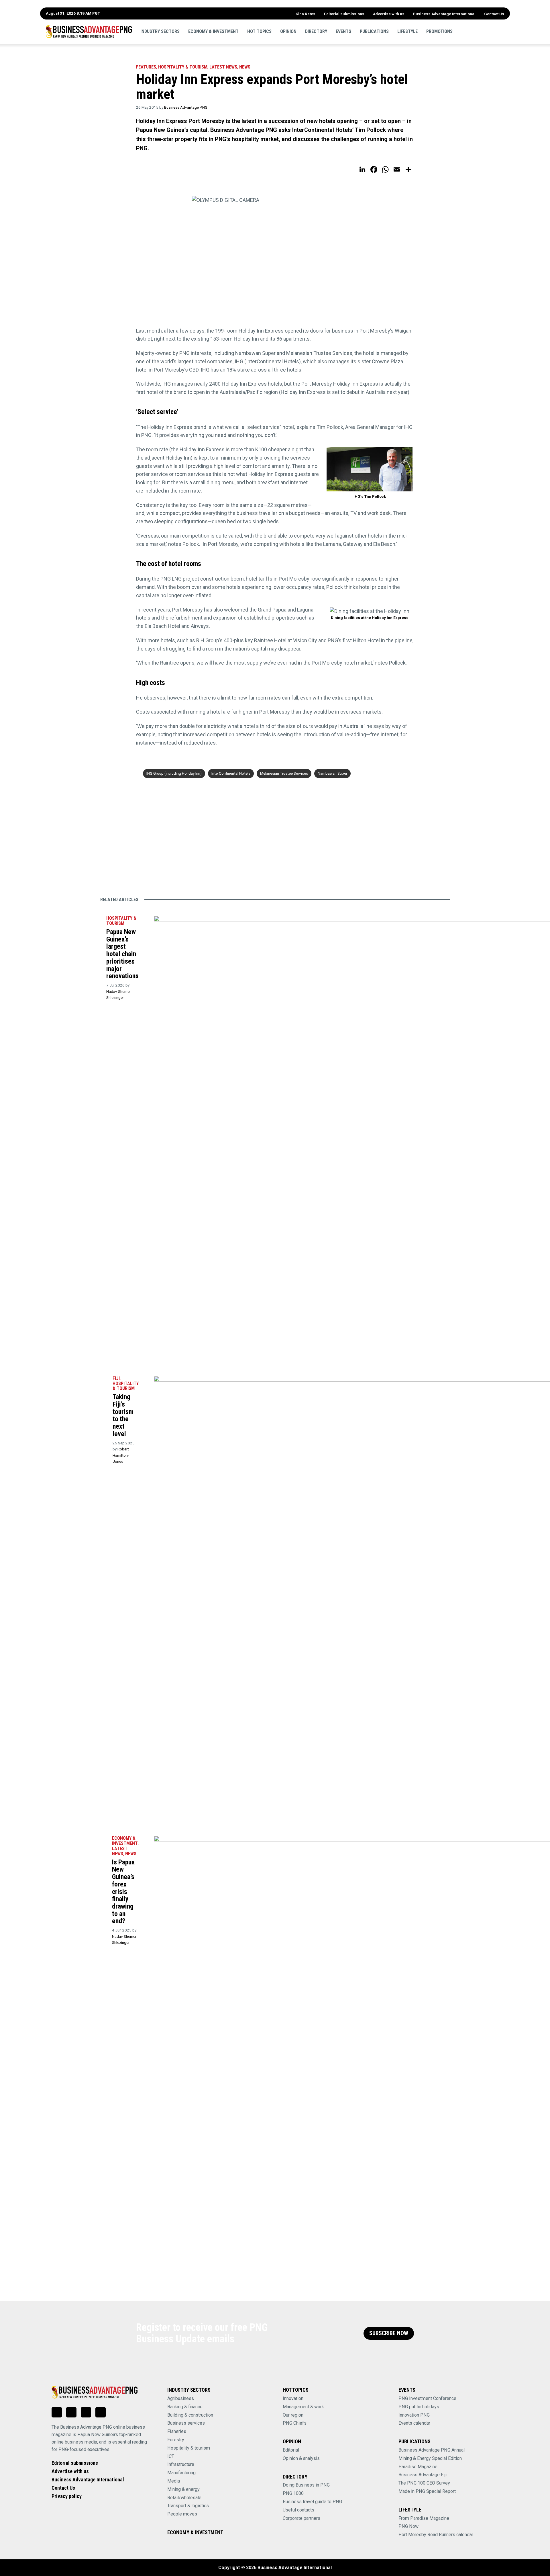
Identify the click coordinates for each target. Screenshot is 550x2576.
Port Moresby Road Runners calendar (436, 2535)
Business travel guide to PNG (312, 2502)
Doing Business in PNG (306, 2485)
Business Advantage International (444, 14)
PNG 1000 (293, 2493)
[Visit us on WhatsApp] (86, 2412)
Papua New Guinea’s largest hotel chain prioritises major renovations (122, 954)
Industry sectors (160, 31)
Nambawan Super (332, 773)
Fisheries (177, 2431)
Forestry (176, 2440)
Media (174, 2481)
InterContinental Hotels (231, 773)
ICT (171, 2456)
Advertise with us (389, 14)
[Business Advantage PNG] (89, 32)
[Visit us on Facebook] (71, 2412)
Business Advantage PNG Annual (432, 2450)
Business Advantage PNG (186, 107)
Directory (316, 31)
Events (343, 31)
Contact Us (494, 14)
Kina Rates (306, 14)
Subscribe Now (389, 2333)
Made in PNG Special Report (427, 2491)
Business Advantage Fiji (423, 2475)
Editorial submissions (344, 14)
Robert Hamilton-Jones (121, 1455)
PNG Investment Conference (427, 2398)
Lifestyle (407, 31)
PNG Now (408, 2526)
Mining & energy (183, 2489)
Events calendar (414, 2423)
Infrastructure (181, 2464)
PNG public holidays (419, 2407)
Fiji (116, 1378)
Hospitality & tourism (183, 67)
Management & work (303, 2407)
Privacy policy (67, 2496)
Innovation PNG (414, 2415)
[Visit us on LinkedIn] (57, 2412)
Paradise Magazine (418, 2467)
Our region (293, 2415)
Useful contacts (298, 2510)
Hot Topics (259, 31)
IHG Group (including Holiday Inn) (174, 773)
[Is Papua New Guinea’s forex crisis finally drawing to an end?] (98, 1840)
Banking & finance (185, 2407)
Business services (186, 2423)
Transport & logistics (188, 2506)
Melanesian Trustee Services (284, 773)
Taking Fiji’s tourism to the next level (123, 1415)
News (245, 67)
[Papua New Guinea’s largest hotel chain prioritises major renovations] (93, 920)
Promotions (439, 31)
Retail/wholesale (184, 2498)
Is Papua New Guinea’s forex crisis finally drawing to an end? (123, 1892)
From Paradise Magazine (424, 2518)
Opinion (288, 31)
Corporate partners (301, 2518)
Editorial (291, 2450)
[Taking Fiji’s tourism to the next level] (99, 1380)
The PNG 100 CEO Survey (424, 2483)
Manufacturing (181, 2473)
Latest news (223, 67)
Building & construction (190, 2415)
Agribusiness (181, 2398)
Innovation (293, 2398)
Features (146, 67)
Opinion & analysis (301, 2458)
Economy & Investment (213, 31)
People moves (182, 2514)
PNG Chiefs (295, 2423)
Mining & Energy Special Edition (430, 2458)
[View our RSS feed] (101, 2412)
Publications (374, 31)
